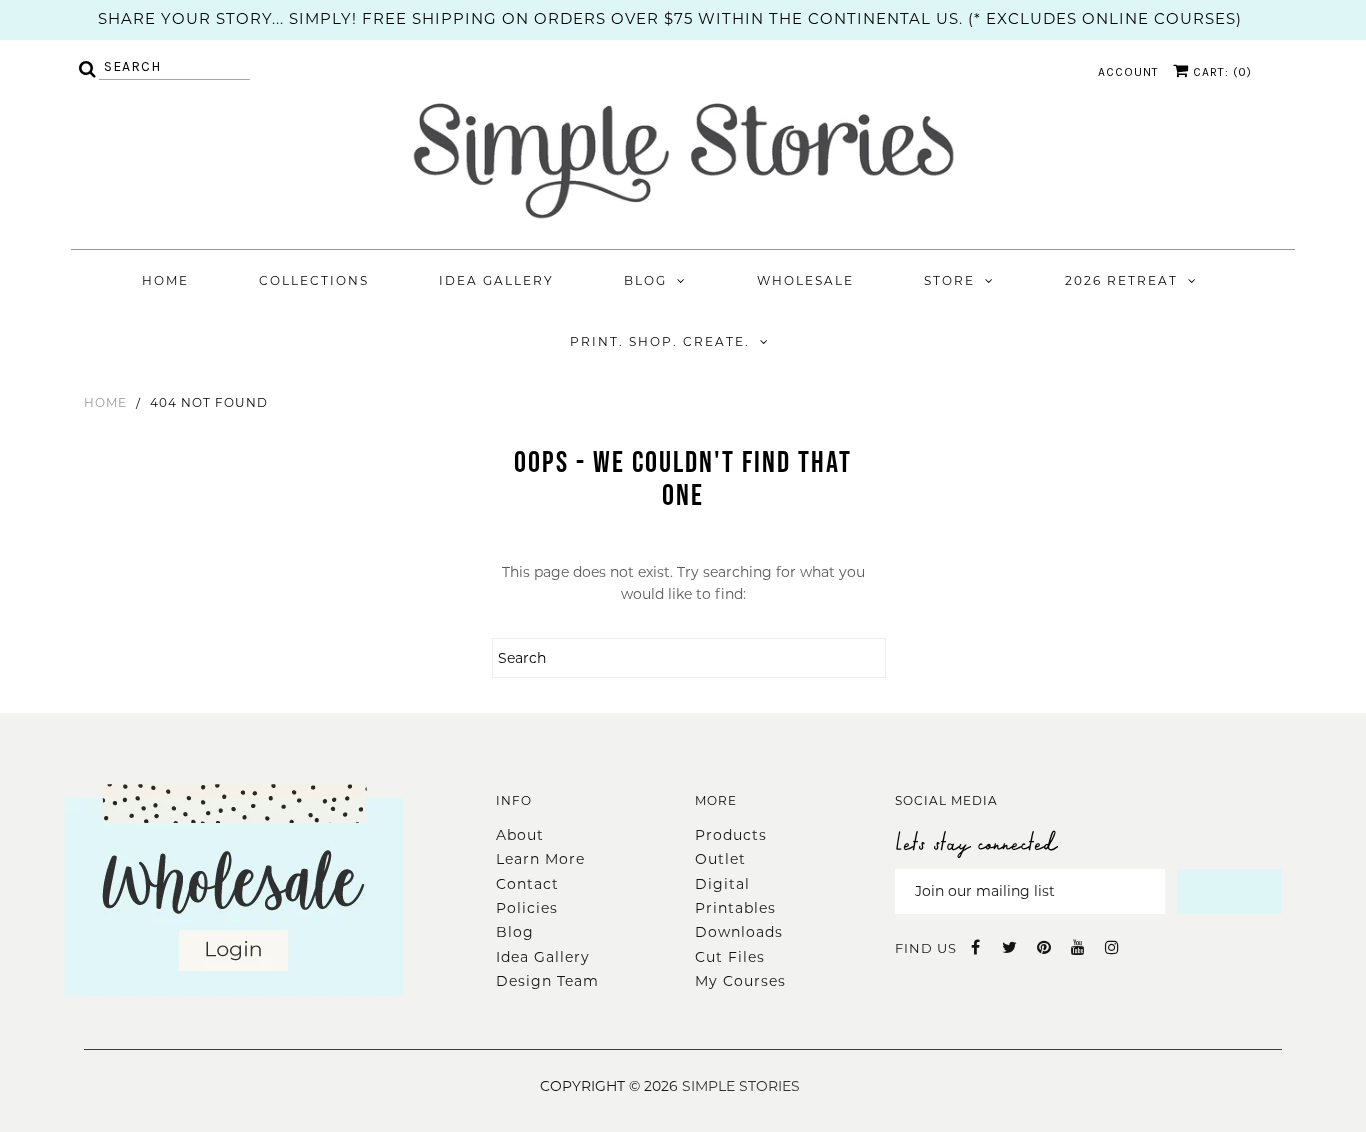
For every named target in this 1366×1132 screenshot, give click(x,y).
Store (949, 280)
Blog (645, 280)
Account (1128, 72)
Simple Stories (741, 1086)
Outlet (720, 859)
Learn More (540, 859)
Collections (314, 280)
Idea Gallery (496, 280)
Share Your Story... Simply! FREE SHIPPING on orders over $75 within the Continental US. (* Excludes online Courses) (670, 18)
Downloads (739, 932)
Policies (527, 908)
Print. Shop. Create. (660, 341)
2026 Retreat (1121, 280)
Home (165, 280)
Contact (527, 884)
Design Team (547, 981)
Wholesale (805, 280)
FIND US (926, 948)
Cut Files (730, 957)
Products (731, 835)
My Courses (740, 981)
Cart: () (1220, 72)
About (520, 835)
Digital (722, 884)
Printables (735, 908)
